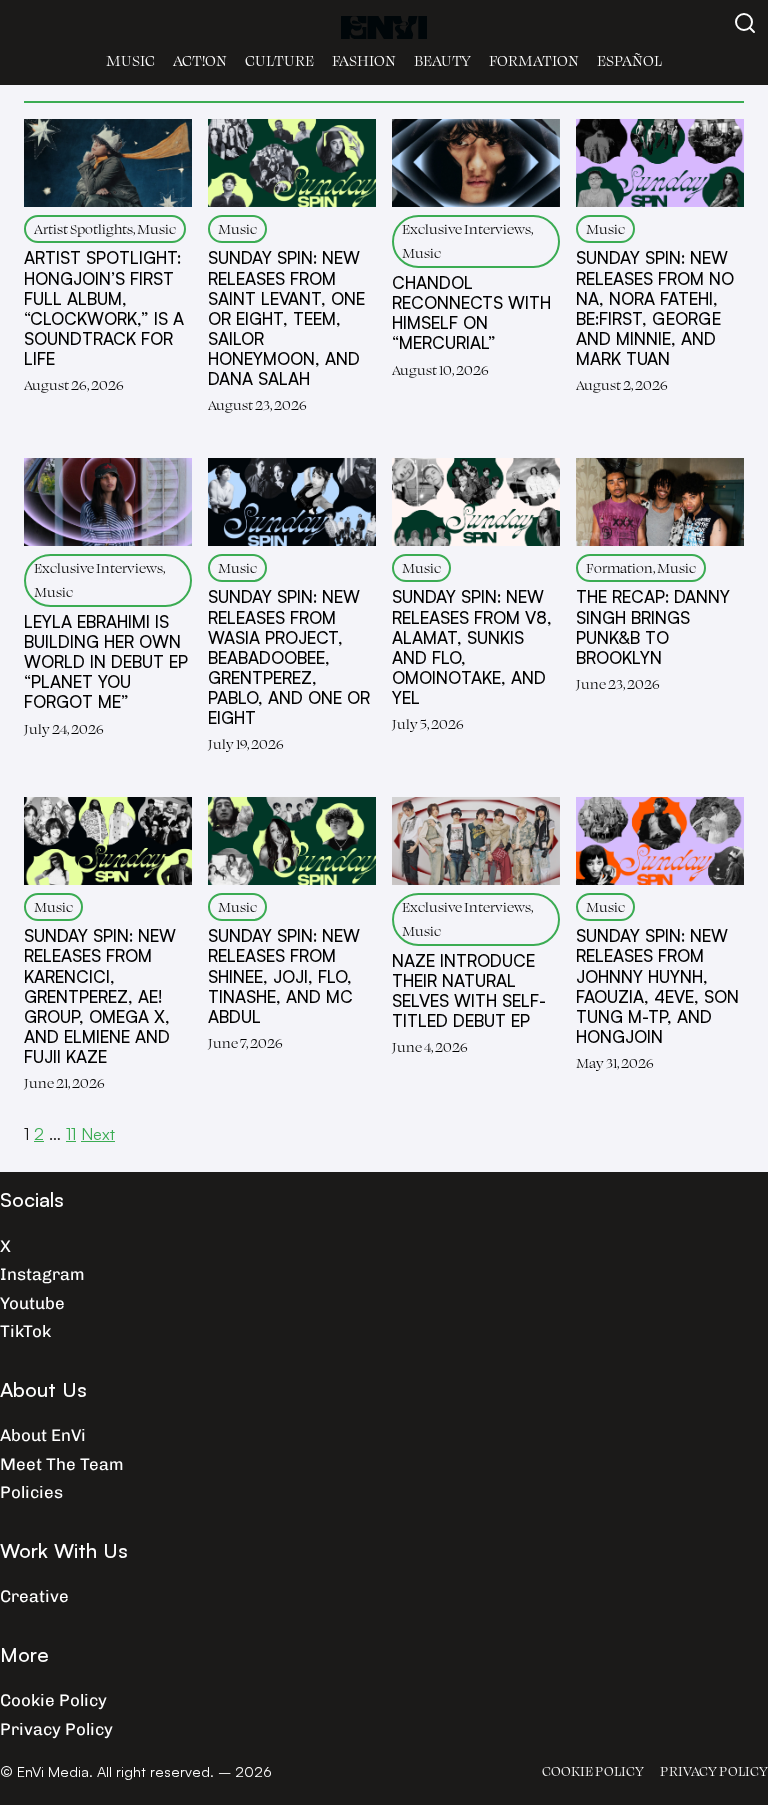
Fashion (364, 60)
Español (629, 60)
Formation (534, 60)
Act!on (200, 60)
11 (71, 1133)
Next (98, 1133)
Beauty (442, 60)
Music (130, 60)
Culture (279, 60)
